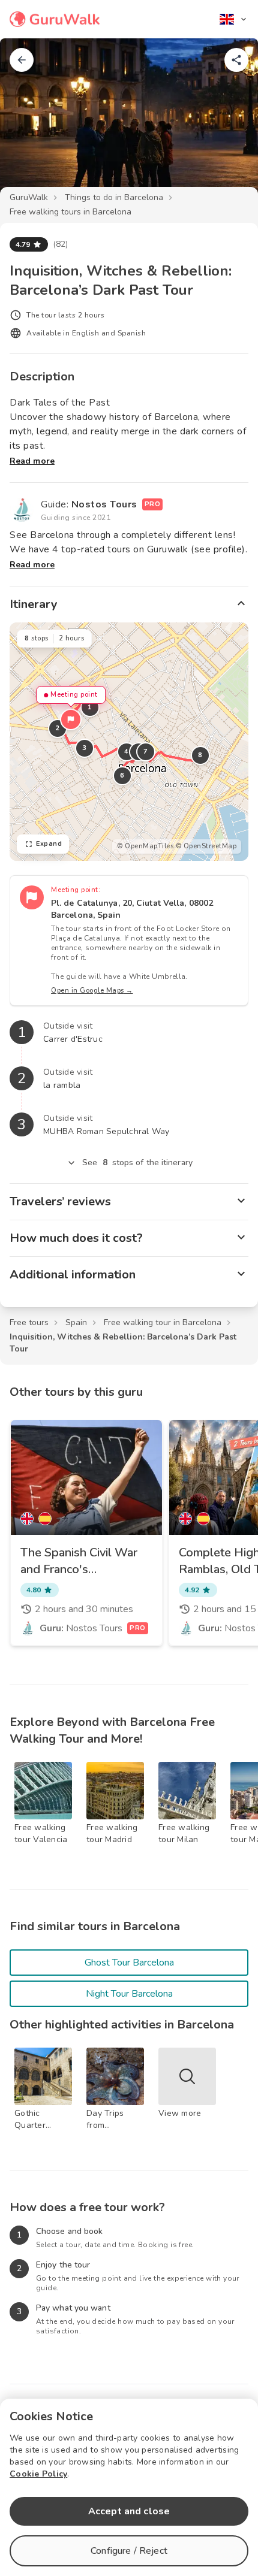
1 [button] (90, 707)
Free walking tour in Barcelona (163, 1322)
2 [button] (58, 728)
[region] (129, 742)
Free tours (29, 1322)
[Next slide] (229, 122)
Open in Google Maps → (92, 991)
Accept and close (129, 2511)
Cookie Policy (38, 2474)
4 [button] (127, 752)
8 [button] (200, 755)
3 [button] (85, 748)
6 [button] (122, 775)
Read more (32, 461)
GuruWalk (29, 197)
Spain (76, 1322)
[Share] (236, 60)
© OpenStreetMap (206, 846)
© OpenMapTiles (145, 846)
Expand (49, 844)
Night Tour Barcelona (129, 1994)
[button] (71, 719)
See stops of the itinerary (137, 1162)
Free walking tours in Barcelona (70, 212)
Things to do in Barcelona (114, 197)
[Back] (22, 60)
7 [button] (146, 752)
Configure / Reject (129, 2551)
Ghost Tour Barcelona (129, 1963)
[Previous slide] (29, 122)
